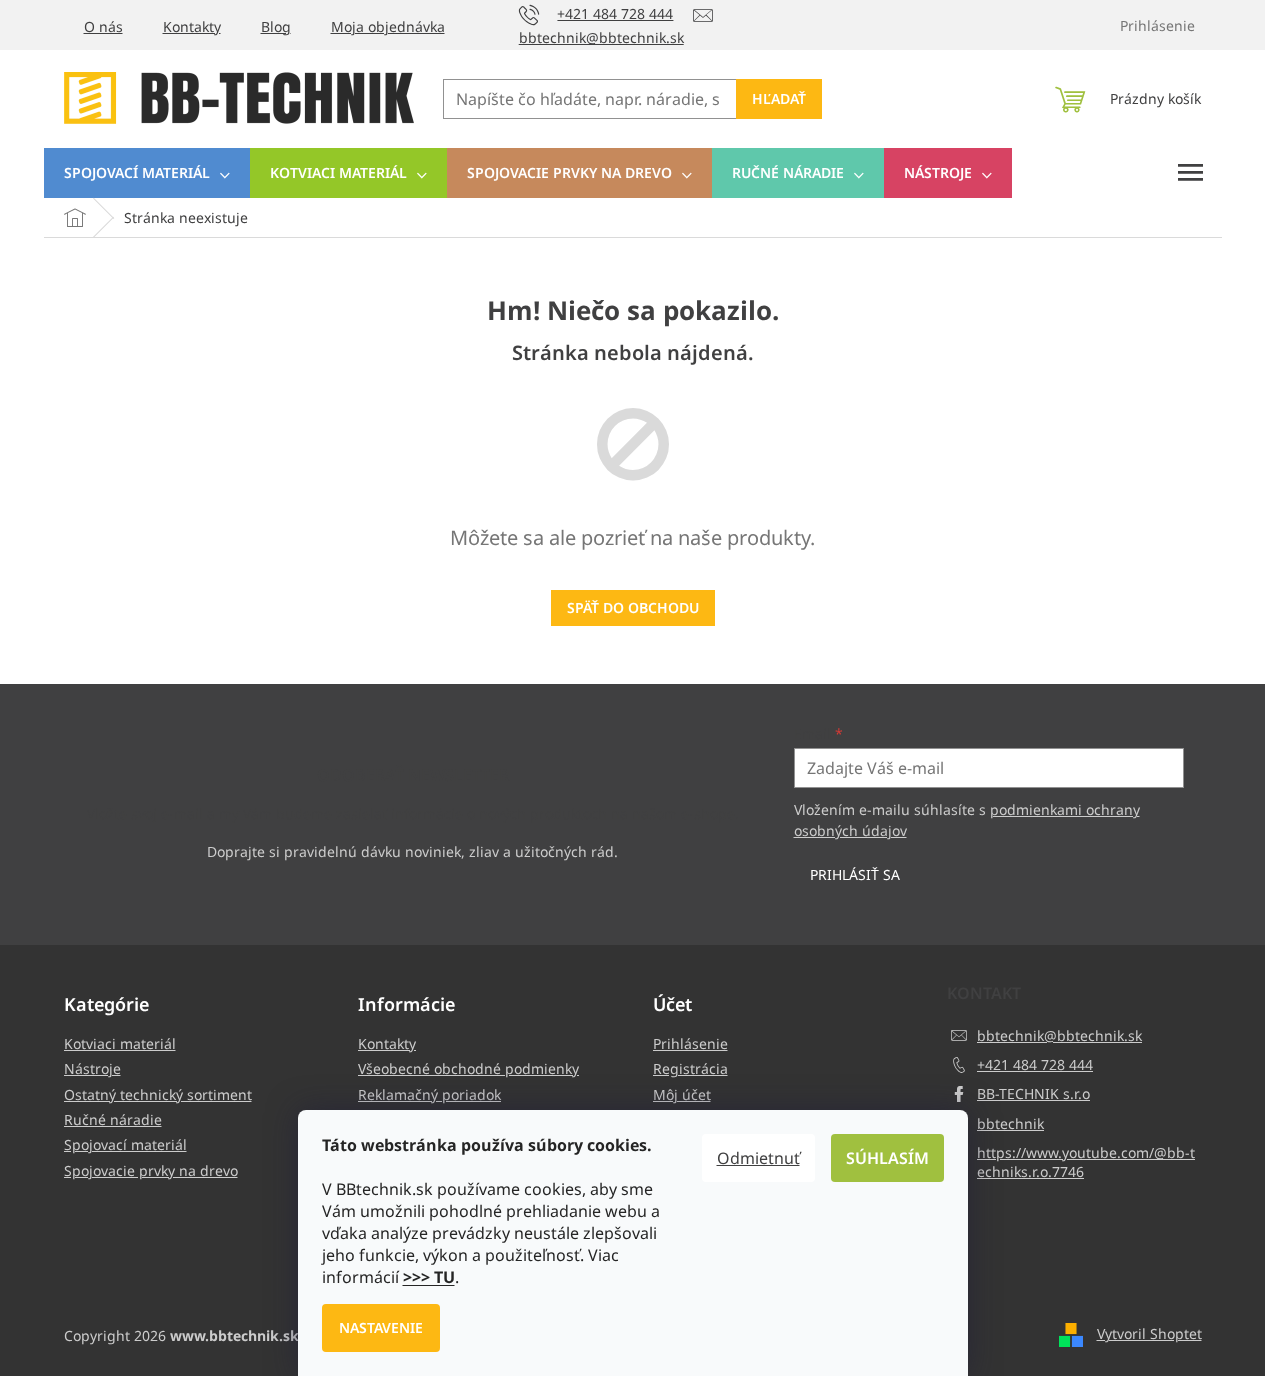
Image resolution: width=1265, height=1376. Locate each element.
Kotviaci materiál (120, 1043)
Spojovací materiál (125, 1144)
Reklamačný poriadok (429, 1094)
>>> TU (429, 1277)
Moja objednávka (388, 26)
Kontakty (192, 26)
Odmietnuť (758, 1158)
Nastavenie (381, 1327)
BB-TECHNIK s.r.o (1033, 1093)
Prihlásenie (690, 1043)
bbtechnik (1010, 1123)
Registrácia (690, 1068)
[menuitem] (147, 173)
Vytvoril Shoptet (1149, 1333)
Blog (276, 26)
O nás (103, 26)
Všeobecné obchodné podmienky (468, 1068)
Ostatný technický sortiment (158, 1094)
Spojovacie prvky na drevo (151, 1170)
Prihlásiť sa (855, 874)
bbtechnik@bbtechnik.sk (1059, 1035)
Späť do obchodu (633, 607)
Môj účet (682, 1094)
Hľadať (779, 98)
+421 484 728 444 (1035, 1064)
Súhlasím (887, 1158)
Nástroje (92, 1068)
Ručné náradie (113, 1119)
